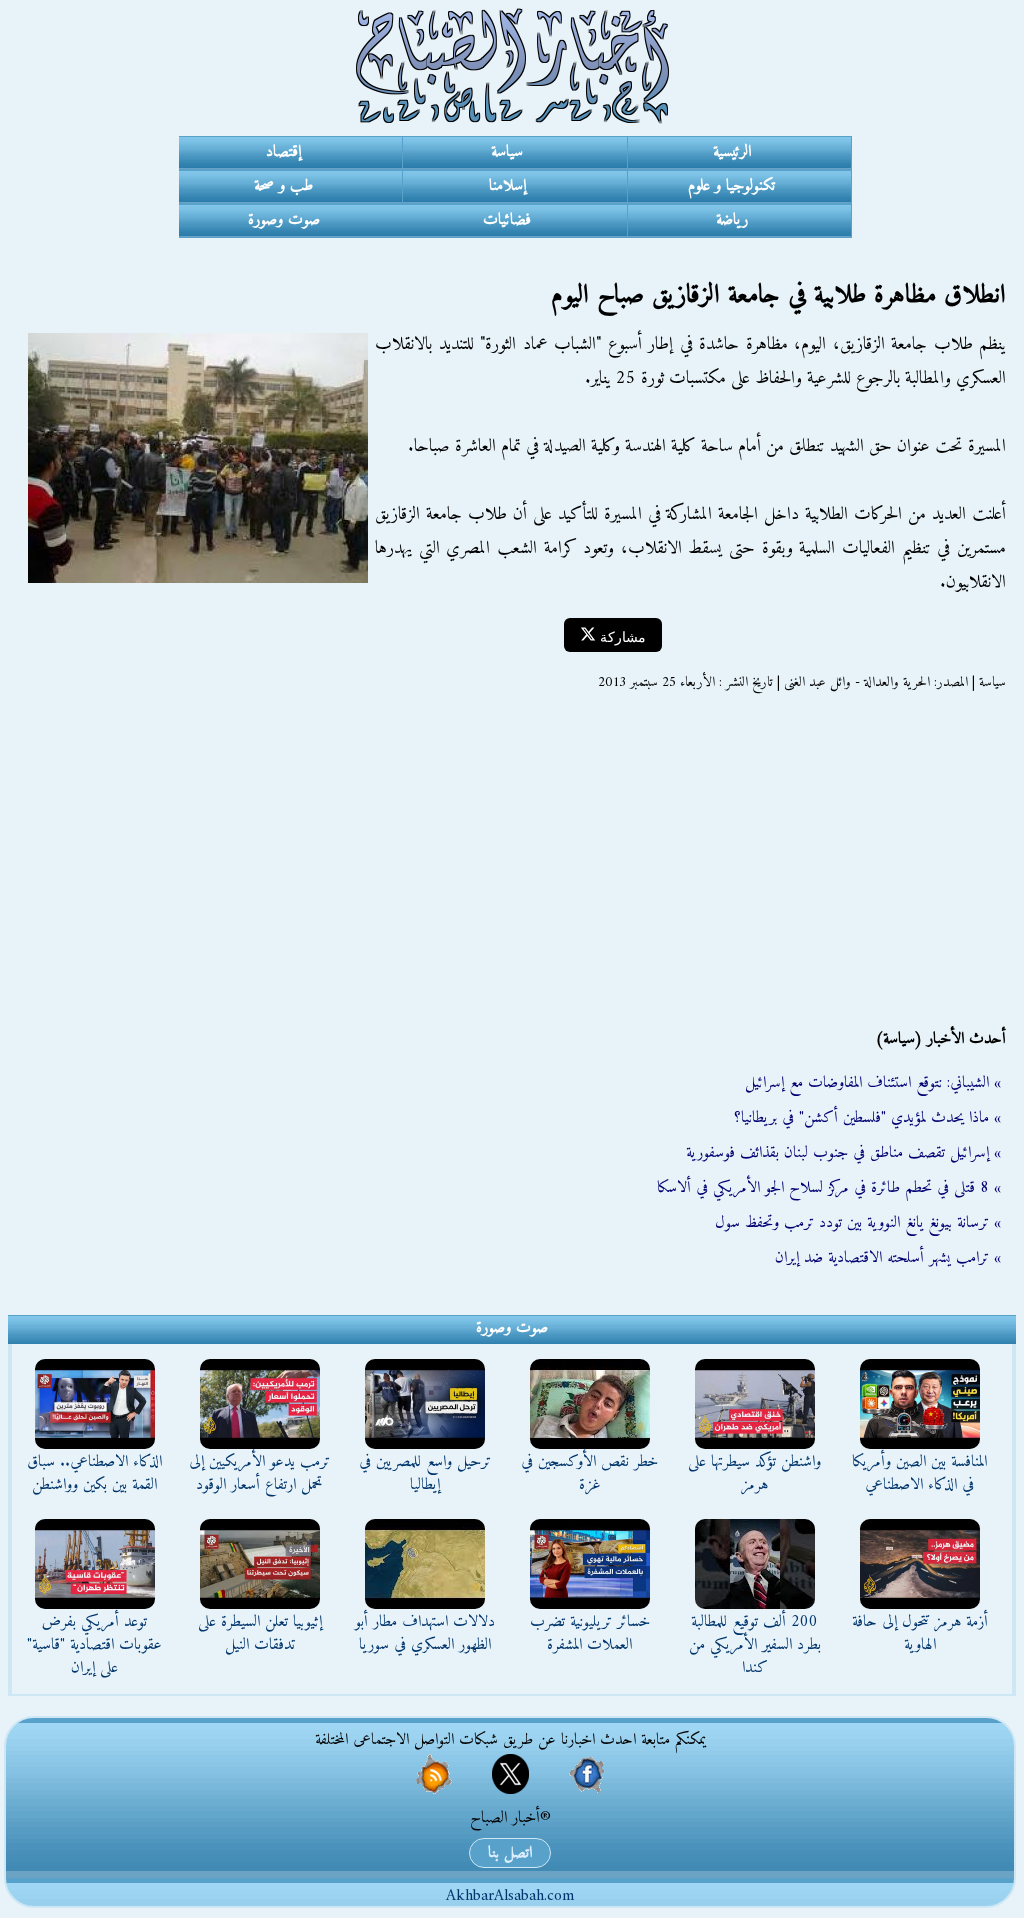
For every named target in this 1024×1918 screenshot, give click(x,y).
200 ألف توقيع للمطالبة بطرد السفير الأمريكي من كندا (755, 1645)
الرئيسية (732, 152)
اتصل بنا (510, 1853)
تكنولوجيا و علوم (731, 186)
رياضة (732, 220)
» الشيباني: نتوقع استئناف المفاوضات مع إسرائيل (873, 1083)
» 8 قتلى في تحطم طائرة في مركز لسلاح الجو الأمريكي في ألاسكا (829, 1188)
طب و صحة (283, 186)
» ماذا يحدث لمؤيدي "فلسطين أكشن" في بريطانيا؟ (867, 1118)
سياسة (507, 152)
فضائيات (507, 220)
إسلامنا (507, 186)
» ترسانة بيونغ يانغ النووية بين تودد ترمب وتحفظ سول (858, 1223)
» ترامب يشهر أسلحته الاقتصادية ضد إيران (888, 1258)
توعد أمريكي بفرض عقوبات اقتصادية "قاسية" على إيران (94, 1645)
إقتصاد (283, 152)
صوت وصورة (284, 220)
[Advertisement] (512, 860)
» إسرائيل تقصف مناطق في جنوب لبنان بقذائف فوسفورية (843, 1153)
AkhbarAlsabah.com (510, 1896)
